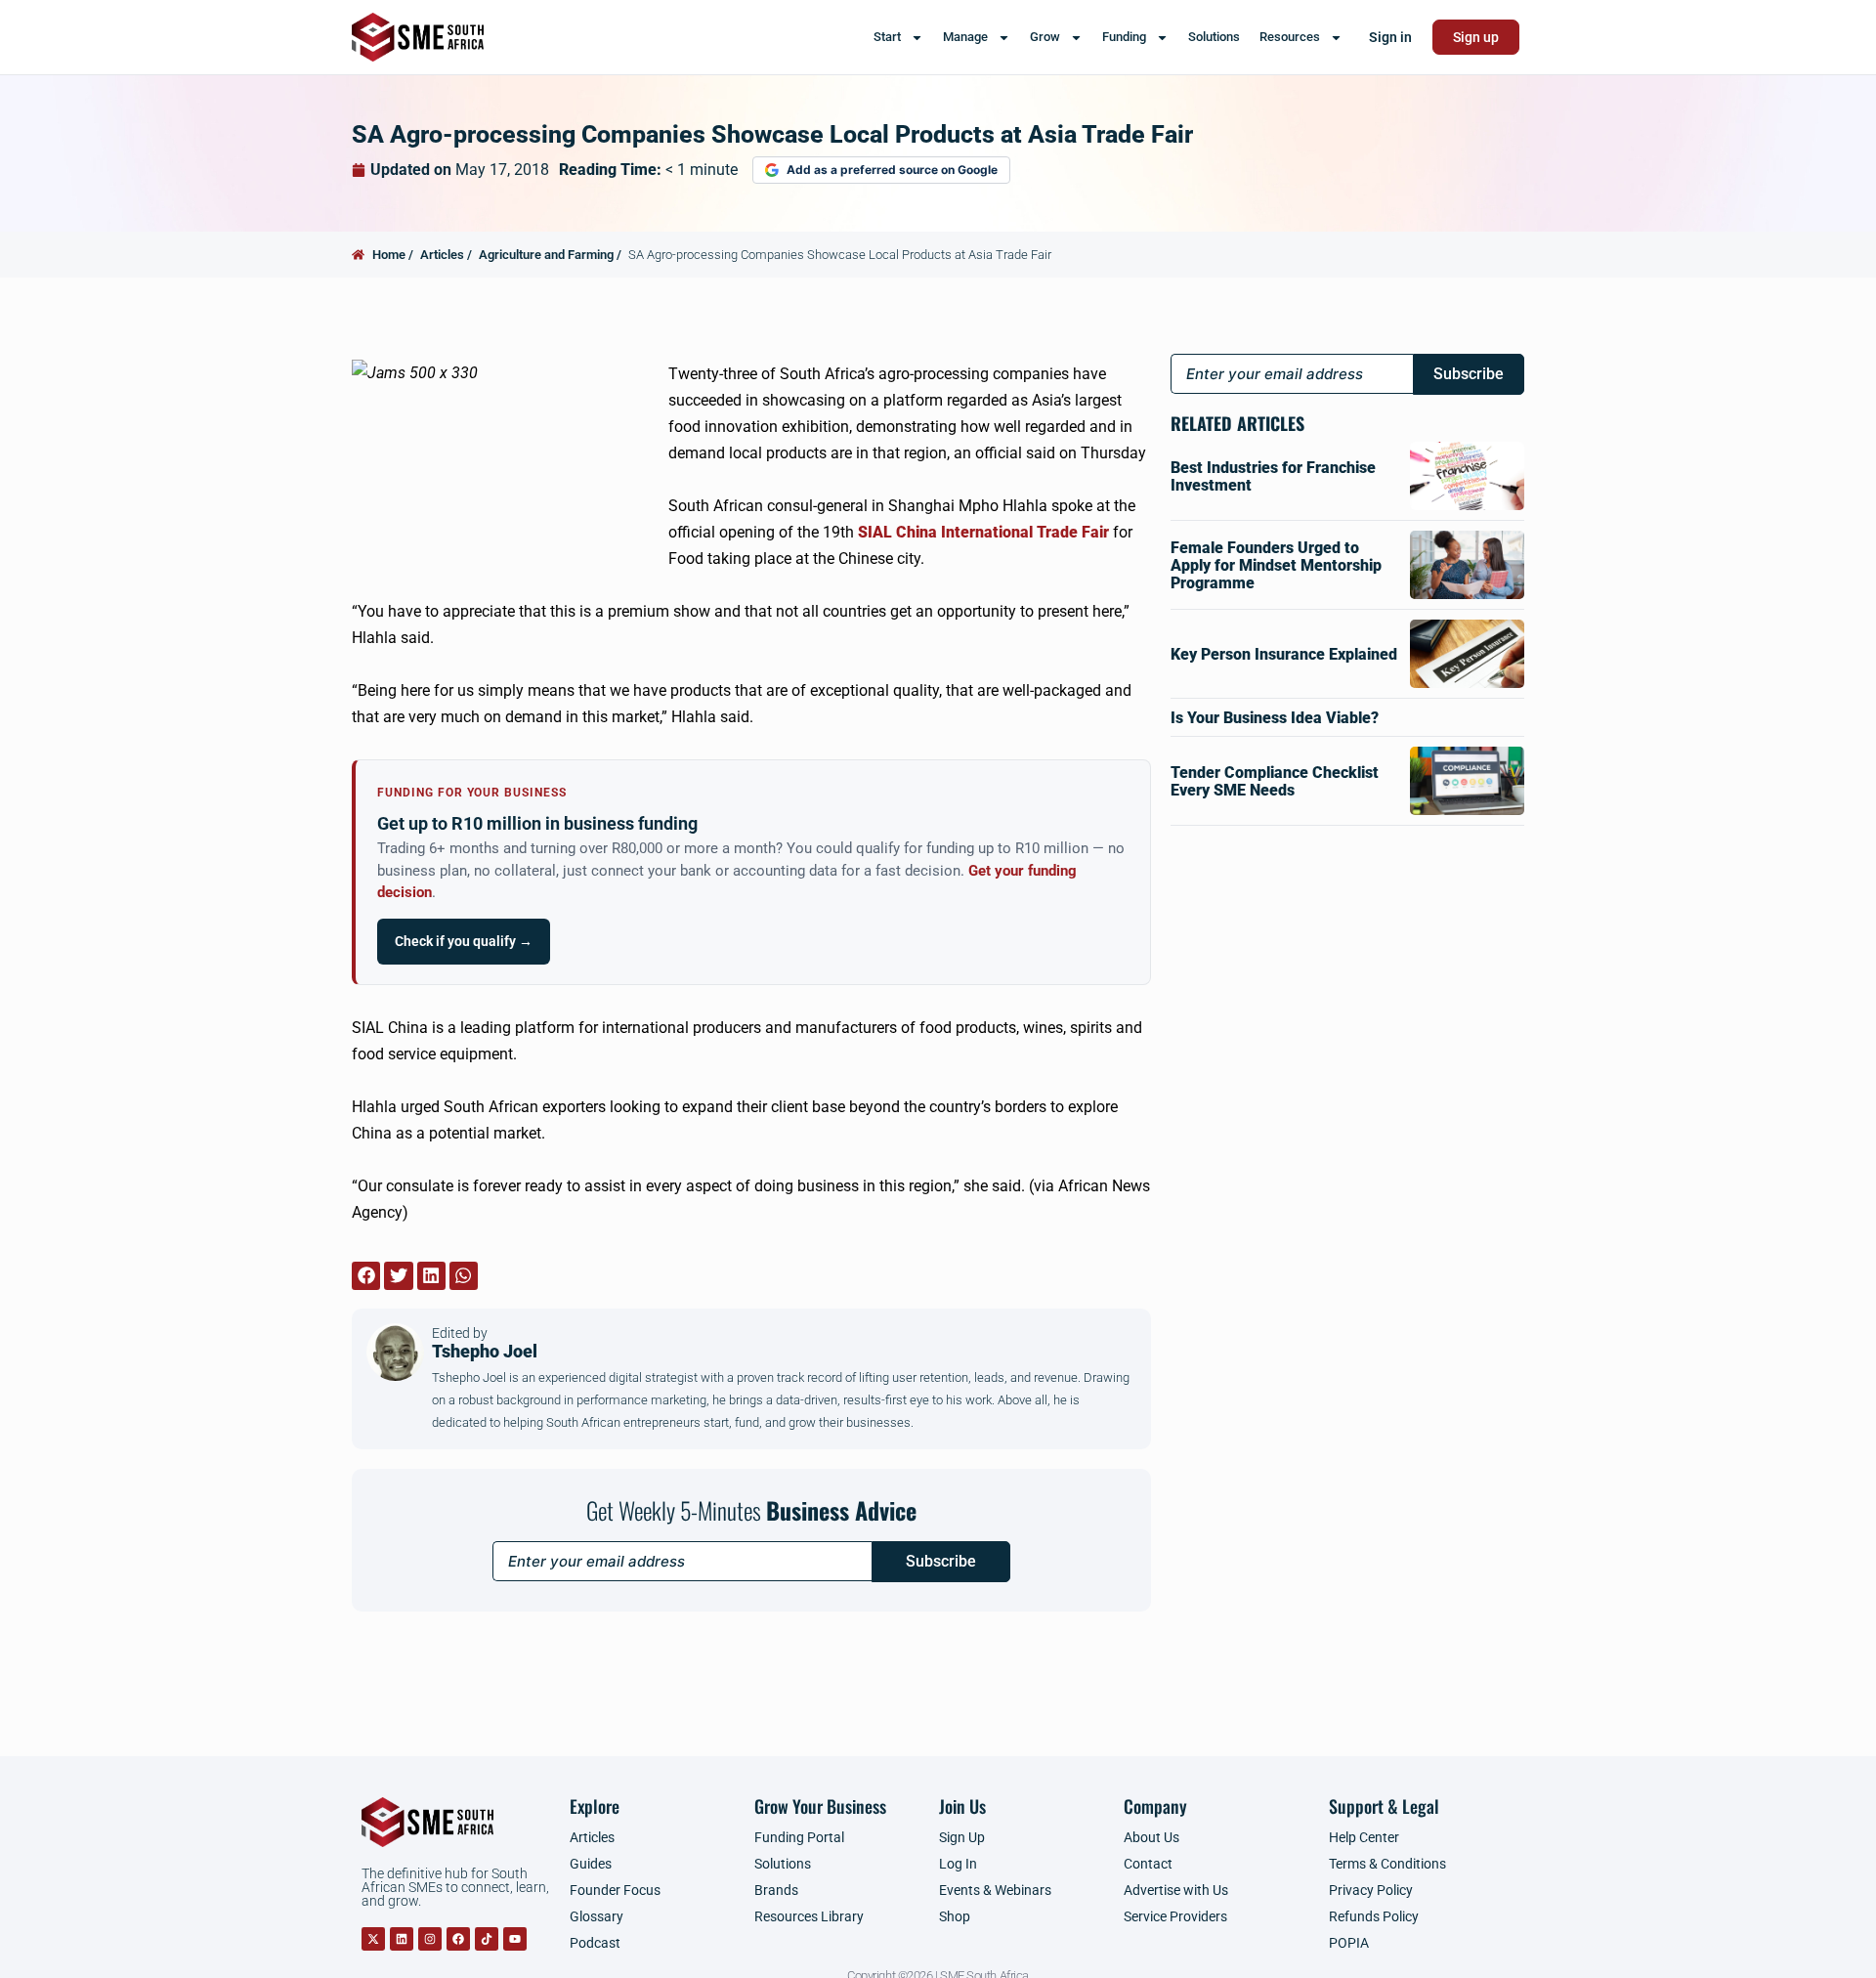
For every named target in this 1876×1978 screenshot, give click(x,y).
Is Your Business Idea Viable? (1275, 718)
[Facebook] (458, 1939)
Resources (1290, 37)
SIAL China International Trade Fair (983, 532)
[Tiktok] (487, 1939)
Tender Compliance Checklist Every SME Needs (1275, 781)
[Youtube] (515, 1939)
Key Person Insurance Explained (1284, 654)
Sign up (1476, 37)
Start (887, 37)
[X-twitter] (373, 1939)
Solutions (1214, 37)
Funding (1124, 37)
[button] (366, 1276)
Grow (1045, 37)
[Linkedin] (402, 1939)
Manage (965, 37)
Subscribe (941, 1561)
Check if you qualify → (464, 941)
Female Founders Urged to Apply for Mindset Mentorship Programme (1276, 565)
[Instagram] (430, 1939)
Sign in (1390, 37)
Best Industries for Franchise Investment (1273, 476)
